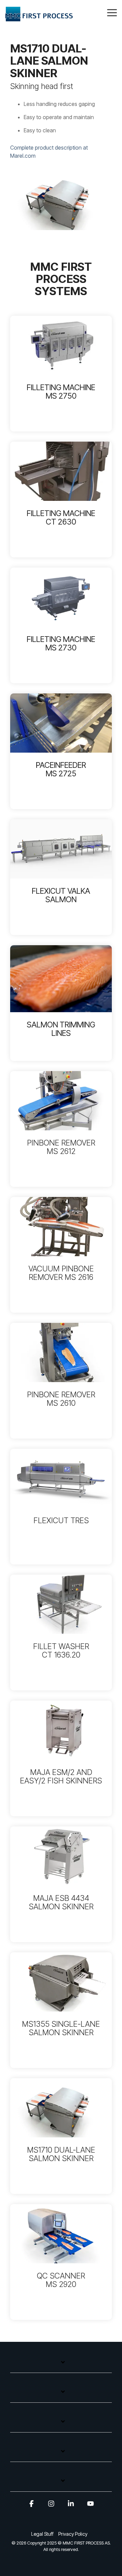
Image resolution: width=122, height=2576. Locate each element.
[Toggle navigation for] (61, 2366)
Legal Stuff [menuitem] (42, 2534)
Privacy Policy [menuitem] (73, 2534)
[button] (112, 12)
